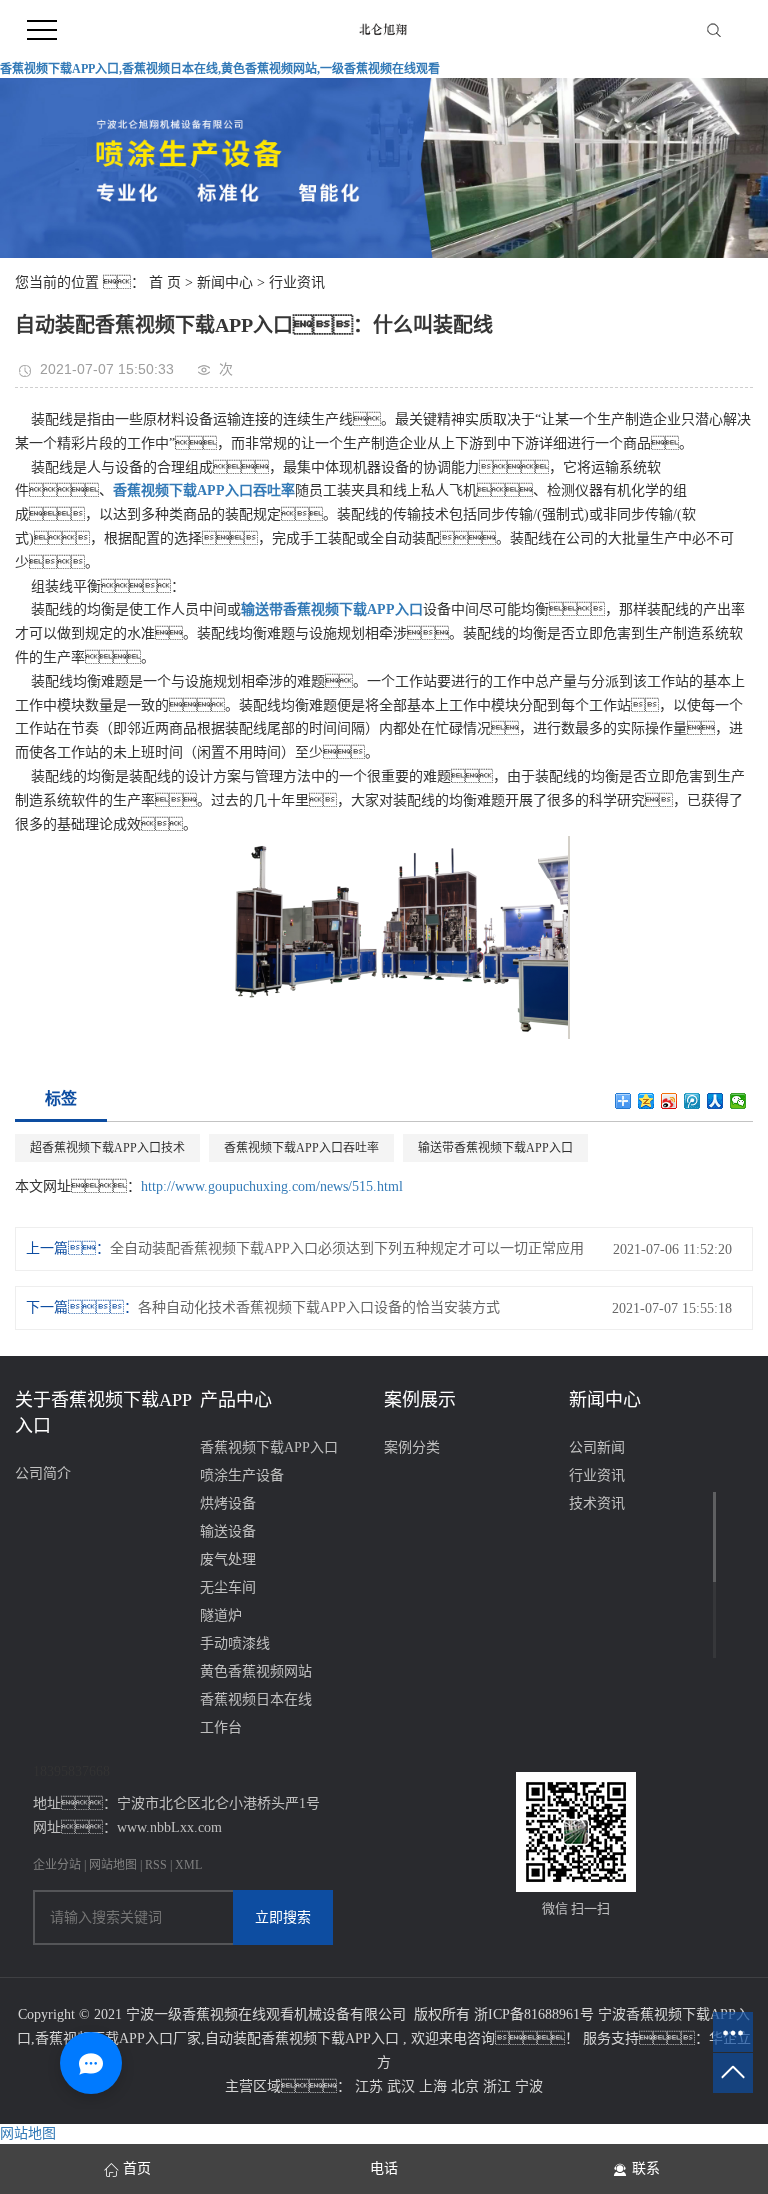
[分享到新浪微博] (669, 1101)
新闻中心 (225, 282)
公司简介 (43, 1473)
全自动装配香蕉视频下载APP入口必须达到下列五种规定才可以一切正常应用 (347, 1248)
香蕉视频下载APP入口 (269, 1447)
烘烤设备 (228, 1503)
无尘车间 (228, 1587)
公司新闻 (597, 1447)
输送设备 (228, 1531)
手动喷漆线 (235, 1643)
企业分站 (57, 1865)
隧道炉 (221, 1615)
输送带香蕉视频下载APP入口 (495, 1148)
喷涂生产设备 (242, 1475)
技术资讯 (597, 1503)
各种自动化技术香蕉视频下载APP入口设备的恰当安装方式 (319, 1307)
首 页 (165, 282)
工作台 (221, 1727)
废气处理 (228, 1559)
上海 (435, 2086)
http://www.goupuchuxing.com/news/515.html (272, 1186)
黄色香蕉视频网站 (256, 1671)
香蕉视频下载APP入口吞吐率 (301, 1148)
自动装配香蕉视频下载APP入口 (302, 2038)
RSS (156, 1865)
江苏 (371, 2086)
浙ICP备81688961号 (534, 2014)
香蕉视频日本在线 (256, 1699)
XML (188, 1865)
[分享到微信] (738, 1101)
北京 (467, 2086)
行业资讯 (297, 282)
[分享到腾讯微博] (692, 1101)
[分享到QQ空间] (646, 1101)
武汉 (403, 2086)
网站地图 (114, 1865)
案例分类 (412, 1447)
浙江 (499, 2086)
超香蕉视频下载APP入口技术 (107, 1148)
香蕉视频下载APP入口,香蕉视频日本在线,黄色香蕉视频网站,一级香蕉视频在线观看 (220, 69)
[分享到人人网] (715, 1101)
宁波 (529, 2086)
